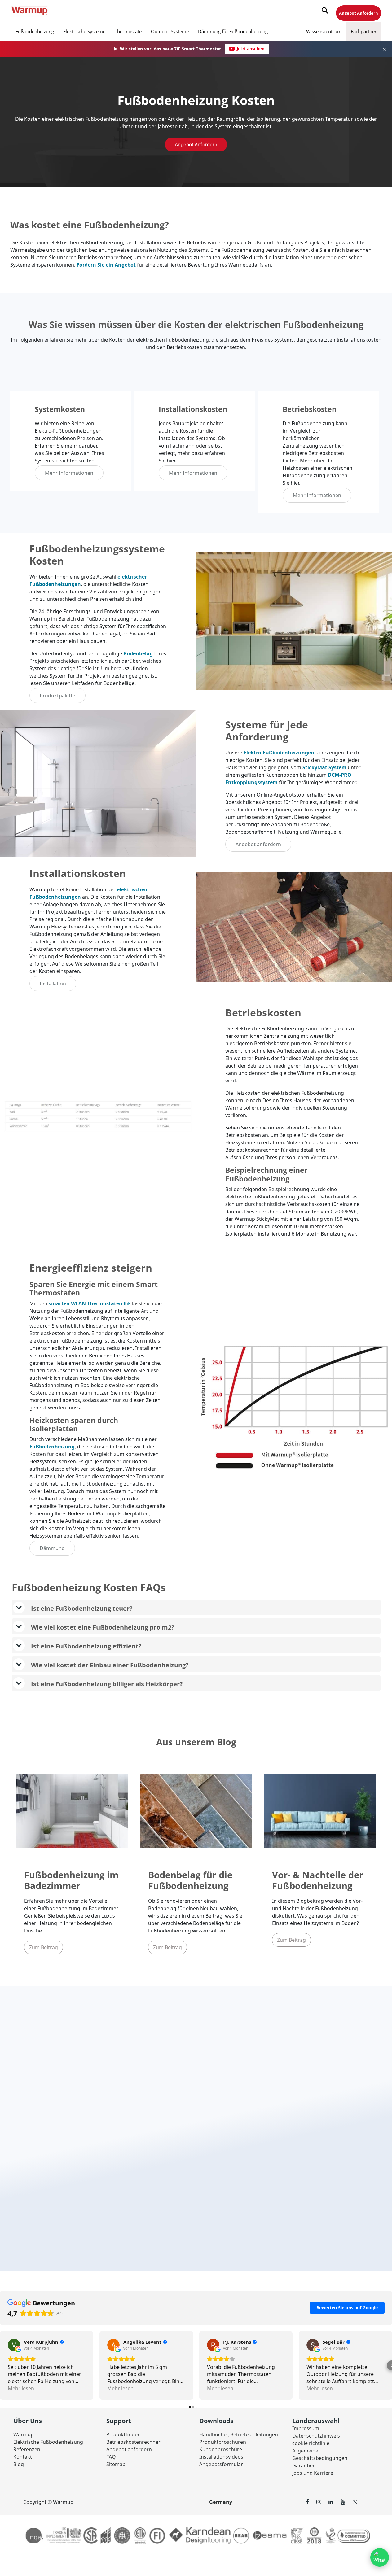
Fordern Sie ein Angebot (106, 265)
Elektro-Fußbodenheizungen (279, 753)
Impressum (306, 2428)
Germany (221, 2502)
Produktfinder (123, 2434)
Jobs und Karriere (313, 2473)
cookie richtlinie (311, 2443)
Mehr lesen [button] (21, 2388)
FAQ (111, 2457)
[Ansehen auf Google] (14, 2345)
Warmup (24, 2434)
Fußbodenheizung (52, 1447)
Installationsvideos (221, 2457)
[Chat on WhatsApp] (380, 2557)
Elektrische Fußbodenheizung (48, 2442)
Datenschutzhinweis (316, 2436)
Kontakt (23, 2457)
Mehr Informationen (69, 473)
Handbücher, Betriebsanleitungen (239, 2434)
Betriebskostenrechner (133, 2442)
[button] (325, 11)
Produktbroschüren (223, 2442)
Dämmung (52, 1548)
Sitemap (116, 2464)
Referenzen (27, 2449)
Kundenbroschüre (221, 2449)
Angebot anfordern (196, 144)
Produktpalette (57, 696)
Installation (53, 984)
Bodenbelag (138, 653)
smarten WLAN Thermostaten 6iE (90, 1303)
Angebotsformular (221, 2464)
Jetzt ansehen (251, 49)
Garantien (304, 2465)
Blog (19, 2464)
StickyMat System (324, 767)
